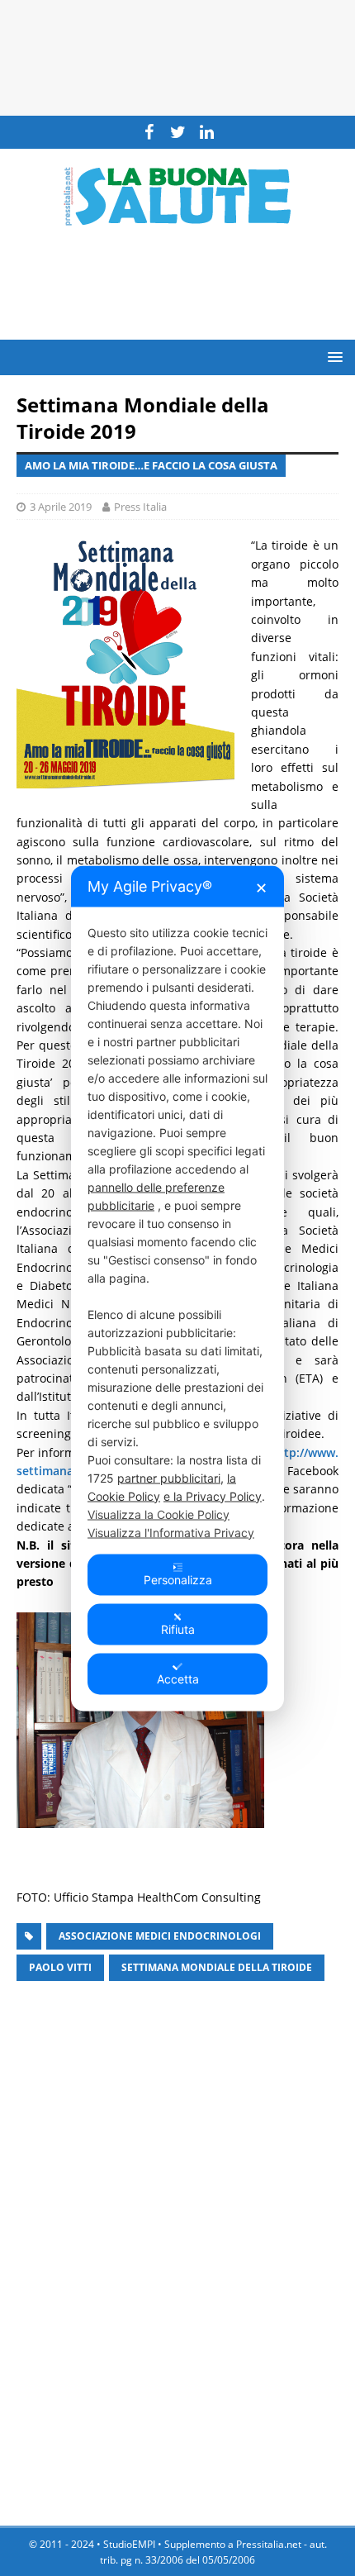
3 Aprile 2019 (61, 507)
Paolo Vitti (60, 1967)
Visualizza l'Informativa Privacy (171, 1532)
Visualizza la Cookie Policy (159, 1514)
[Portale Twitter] (178, 132)
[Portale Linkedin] (207, 132)
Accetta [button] (178, 1678)
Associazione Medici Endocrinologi (160, 1936)
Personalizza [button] (178, 1579)
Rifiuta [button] (178, 1628)
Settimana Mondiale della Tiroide (217, 1967)
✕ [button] (261, 887)
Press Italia (140, 507)
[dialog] (177, 1288)
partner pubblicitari (169, 1477)
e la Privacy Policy (213, 1495)
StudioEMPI (129, 2544)
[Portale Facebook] (149, 132)
